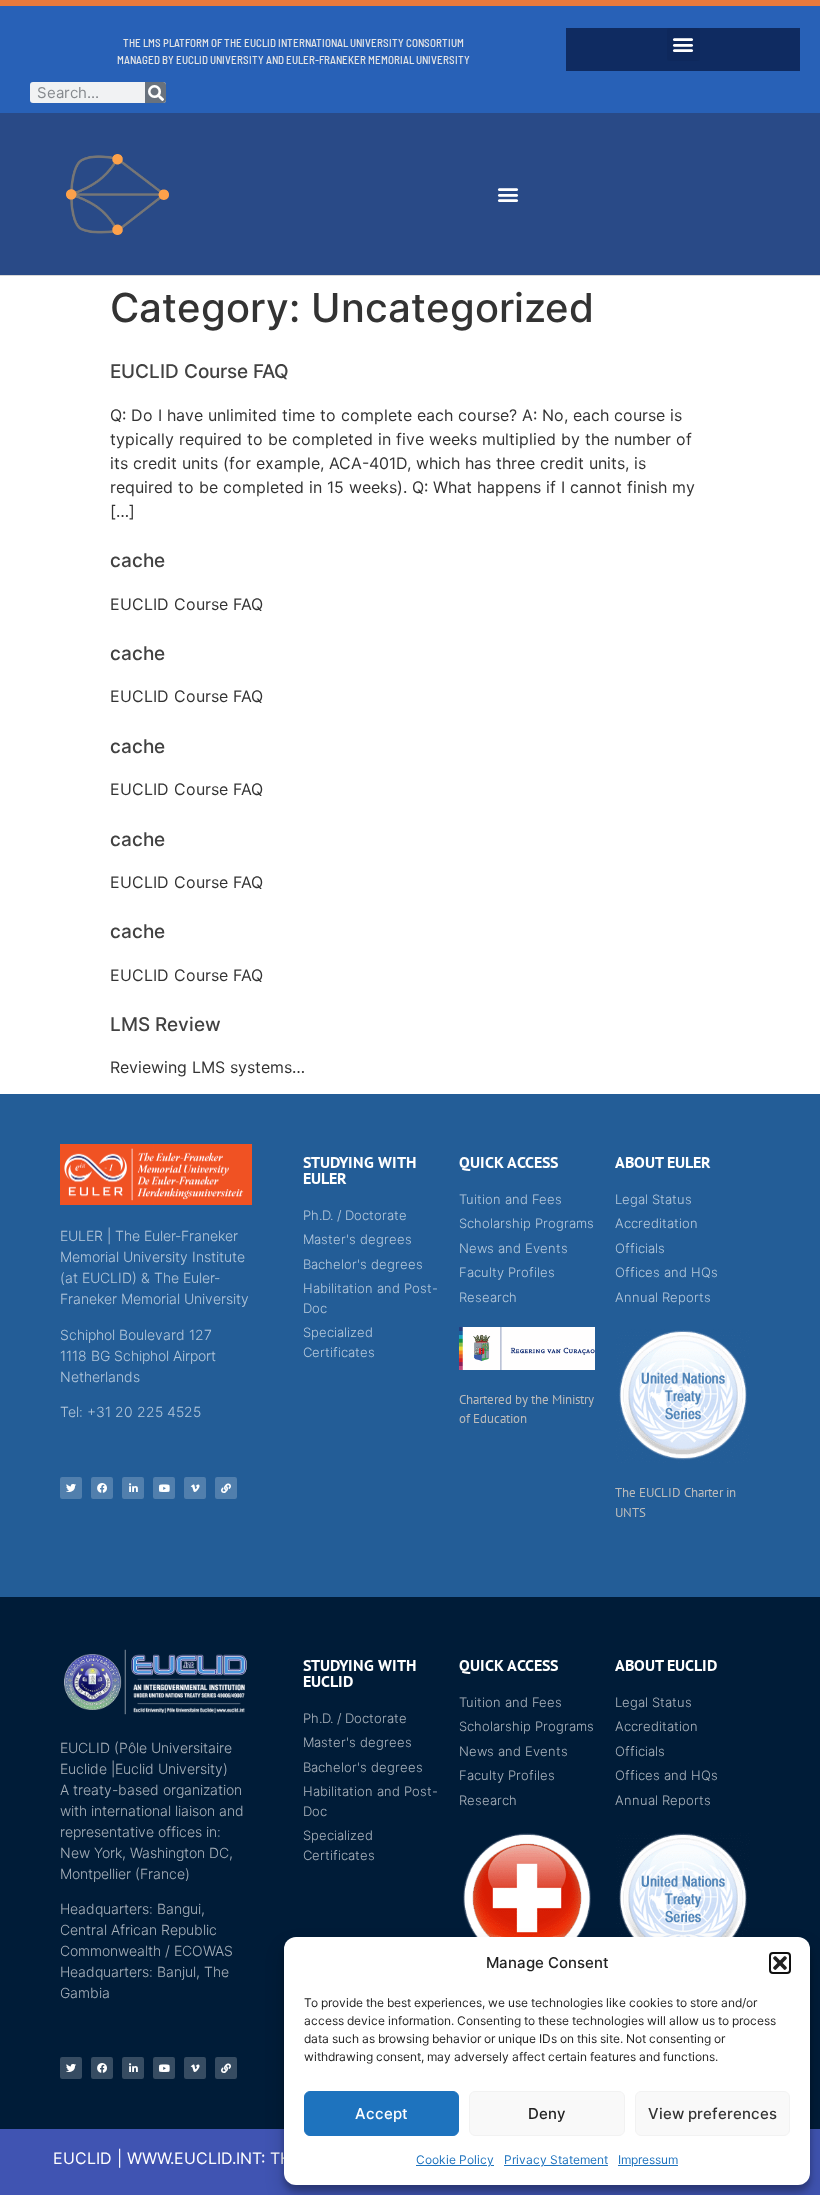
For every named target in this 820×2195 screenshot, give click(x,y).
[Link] (226, 1488)
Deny (547, 2113)
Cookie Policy (455, 2159)
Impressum (648, 2159)
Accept (381, 2113)
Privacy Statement (556, 2159)
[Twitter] (71, 1488)
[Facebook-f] (102, 1488)
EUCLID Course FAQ (199, 371)
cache (137, 560)
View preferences (712, 2113)
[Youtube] (164, 1488)
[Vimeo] (195, 1488)
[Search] (155, 92)
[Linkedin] (133, 1488)
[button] (780, 1963)
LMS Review (165, 1024)
